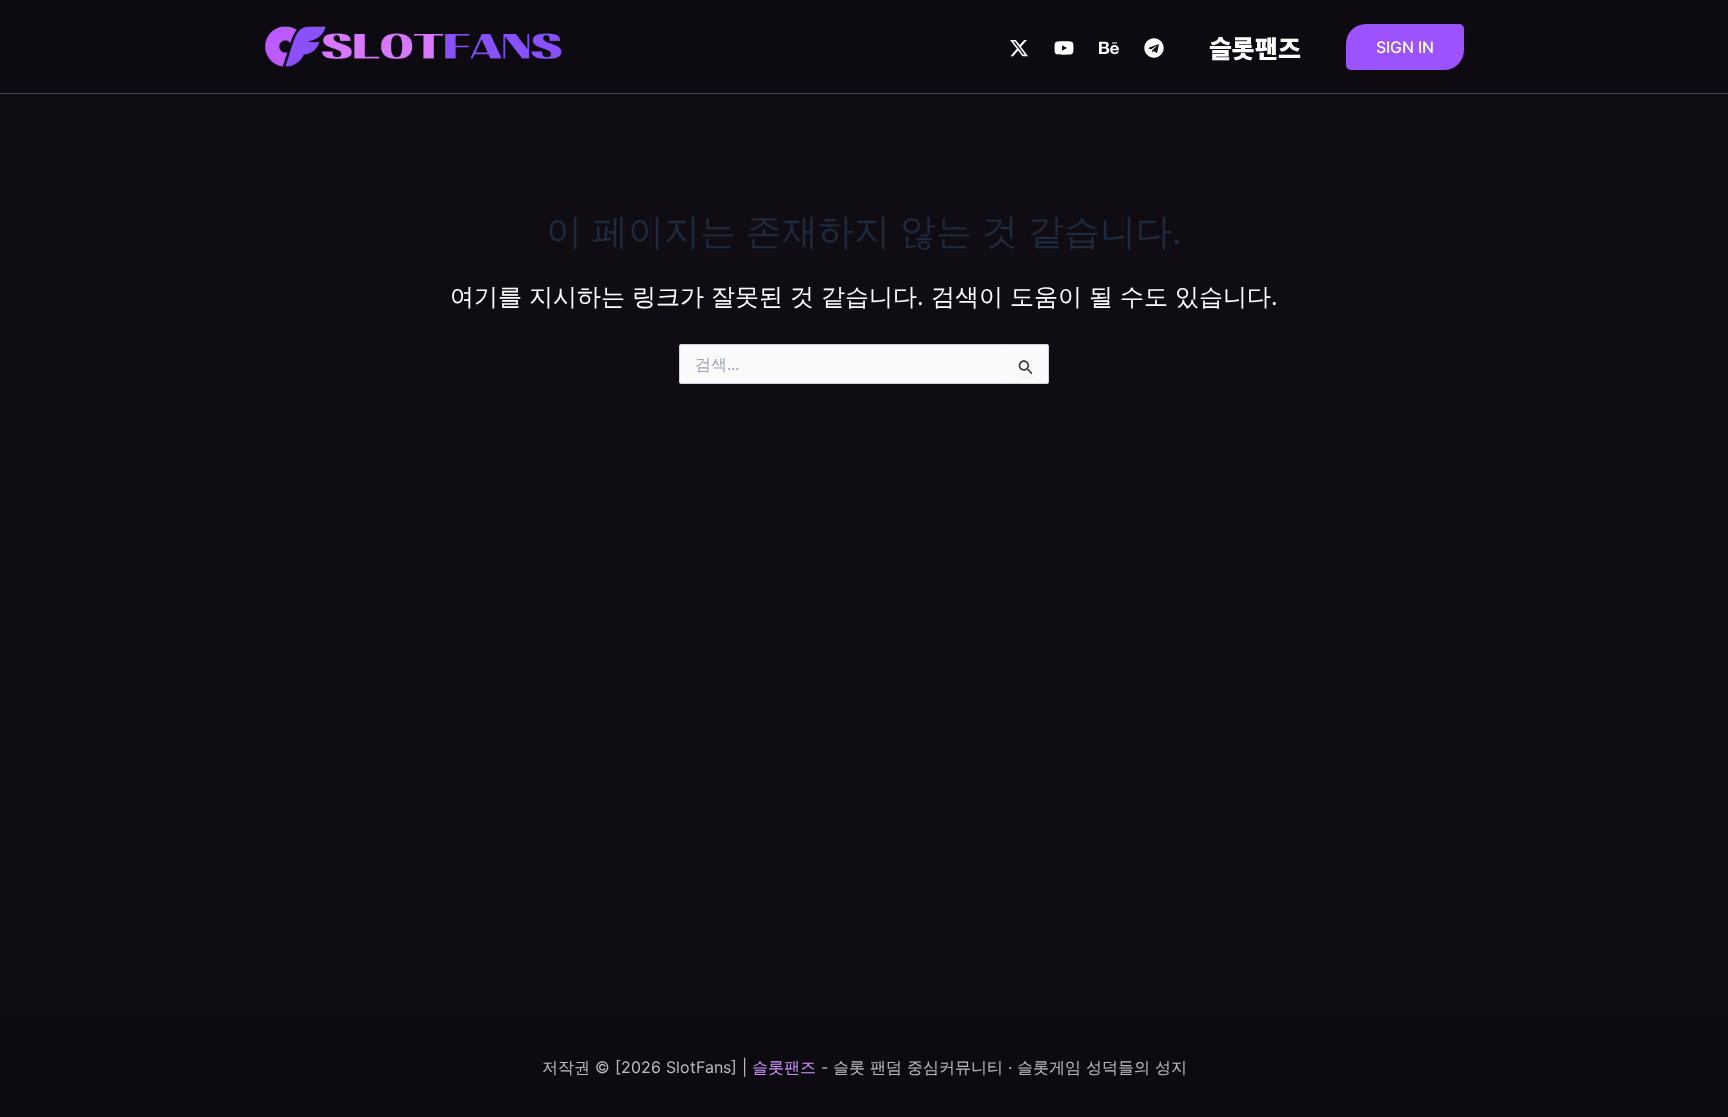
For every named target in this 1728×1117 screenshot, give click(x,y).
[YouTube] (1064, 48)
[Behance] (1109, 48)
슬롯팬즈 (1255, 47)
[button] (1405, 47)
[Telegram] (1154, 48)
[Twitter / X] (1019, 48)
